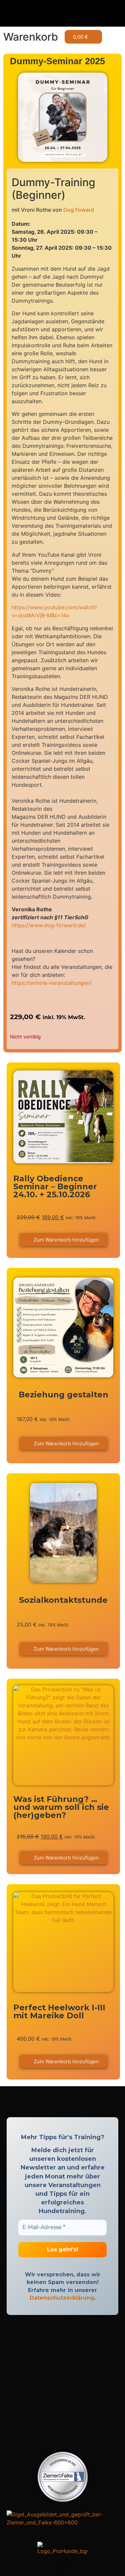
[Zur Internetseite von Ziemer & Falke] (63, 2500)
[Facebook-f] (57, 2103)
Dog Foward (79, 210)
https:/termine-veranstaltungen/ (52, 983)
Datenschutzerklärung (62, 2298)
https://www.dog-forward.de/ (49, 925)
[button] (63, 13)
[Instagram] (68, 2103)
